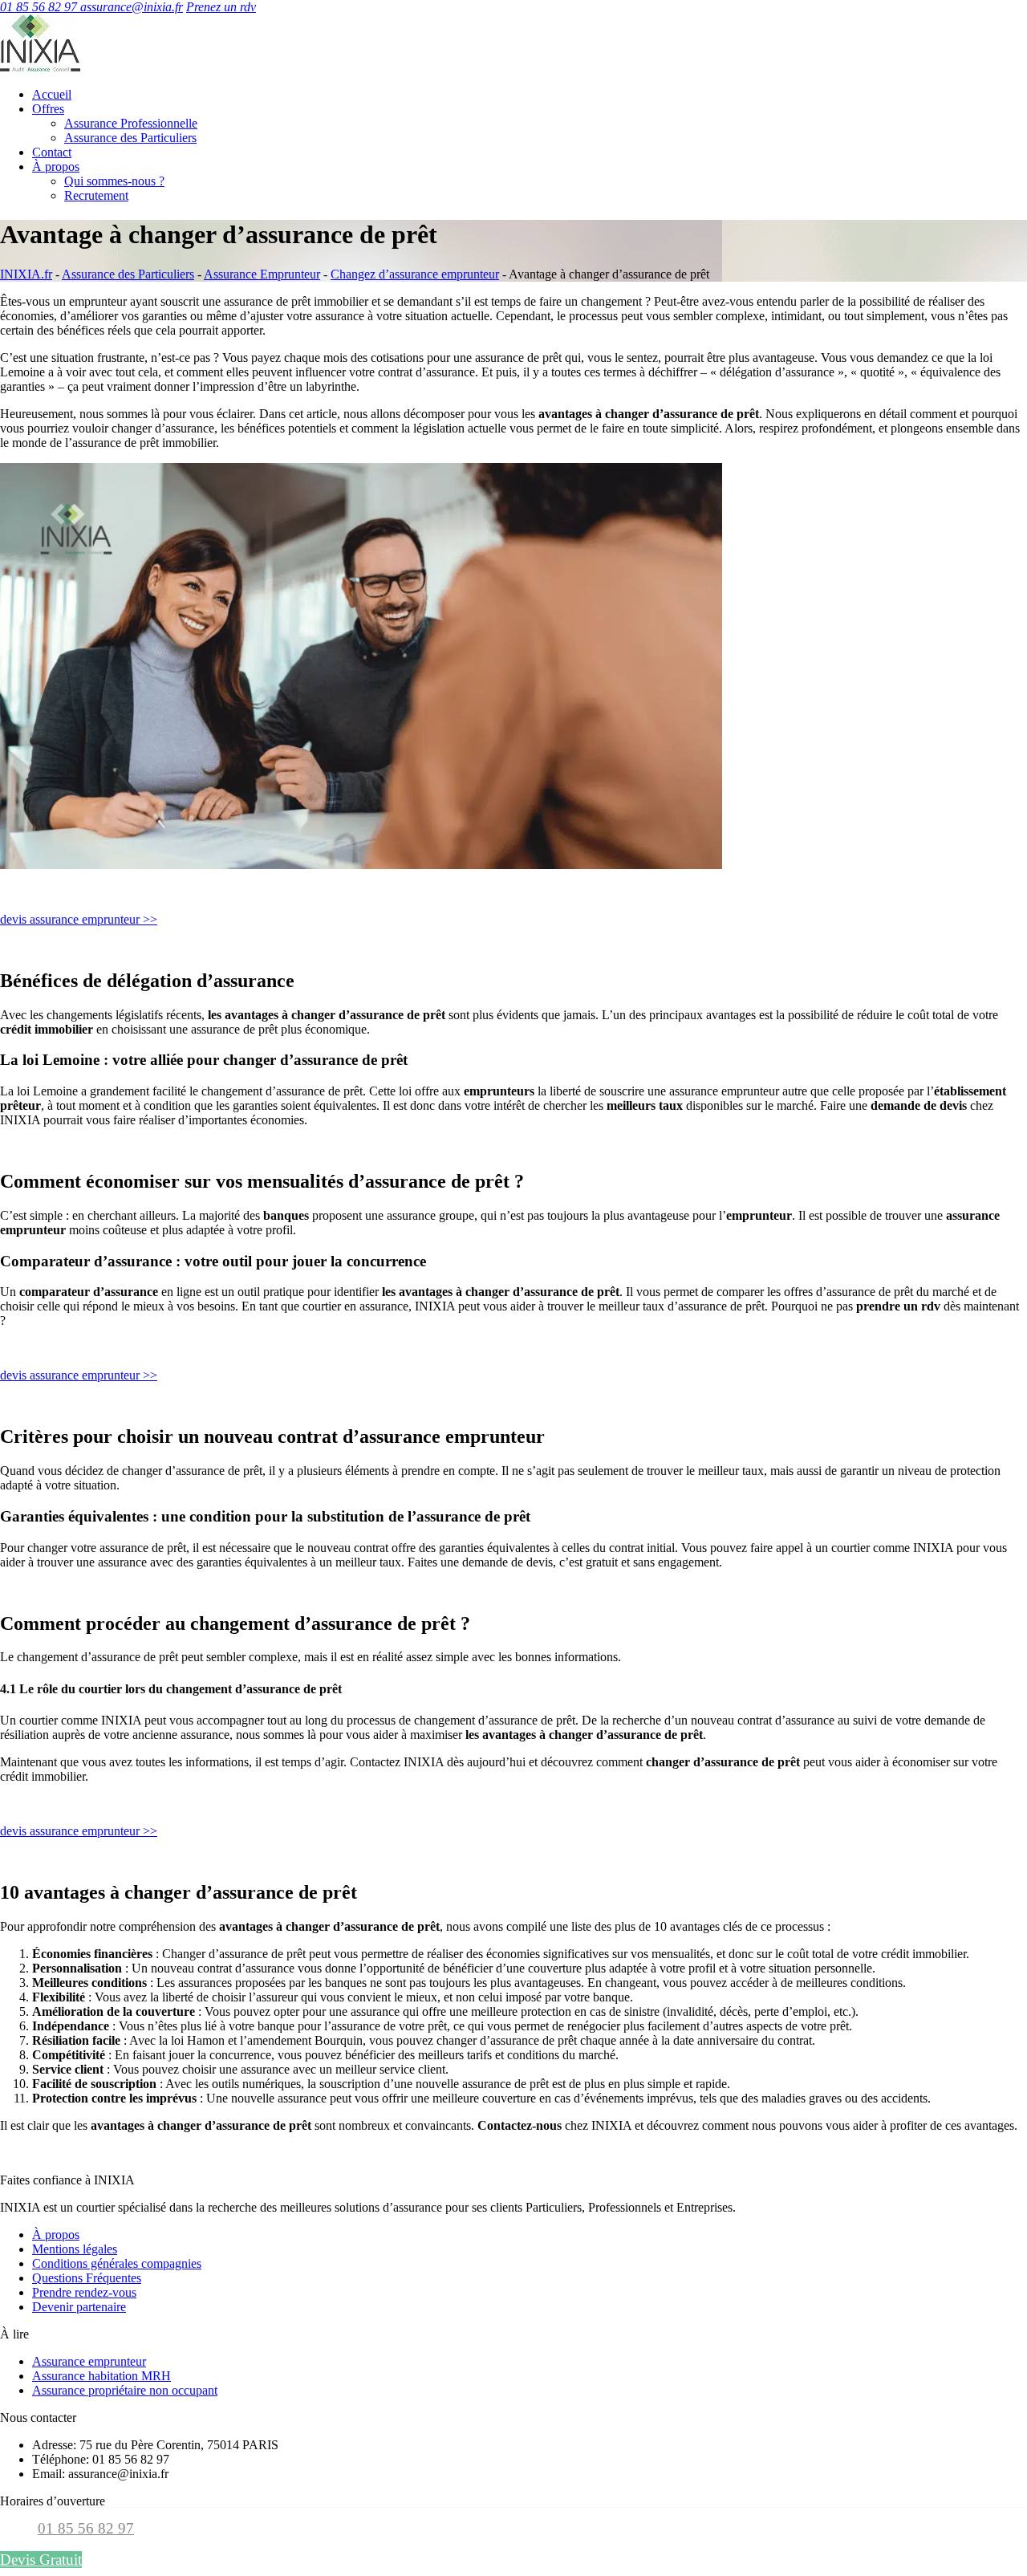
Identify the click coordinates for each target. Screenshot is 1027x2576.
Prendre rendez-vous (84, 2292)
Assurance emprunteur (89, 2361)
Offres (48, 109)
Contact (52, 152)
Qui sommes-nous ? (114, 181)
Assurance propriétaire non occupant (125, 2390)
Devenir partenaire (79, 2307)
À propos (56, 167)
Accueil (52, 94)
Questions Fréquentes (87, 2278)
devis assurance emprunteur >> (79, 919)
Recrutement (96, 195)
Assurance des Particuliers (130, 138)
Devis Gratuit (41, 2560)
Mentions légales (75, 2249)
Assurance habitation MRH (101, 2376)
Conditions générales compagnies (117, 2263)
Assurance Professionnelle (131, 123)
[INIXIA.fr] (40, 67)
